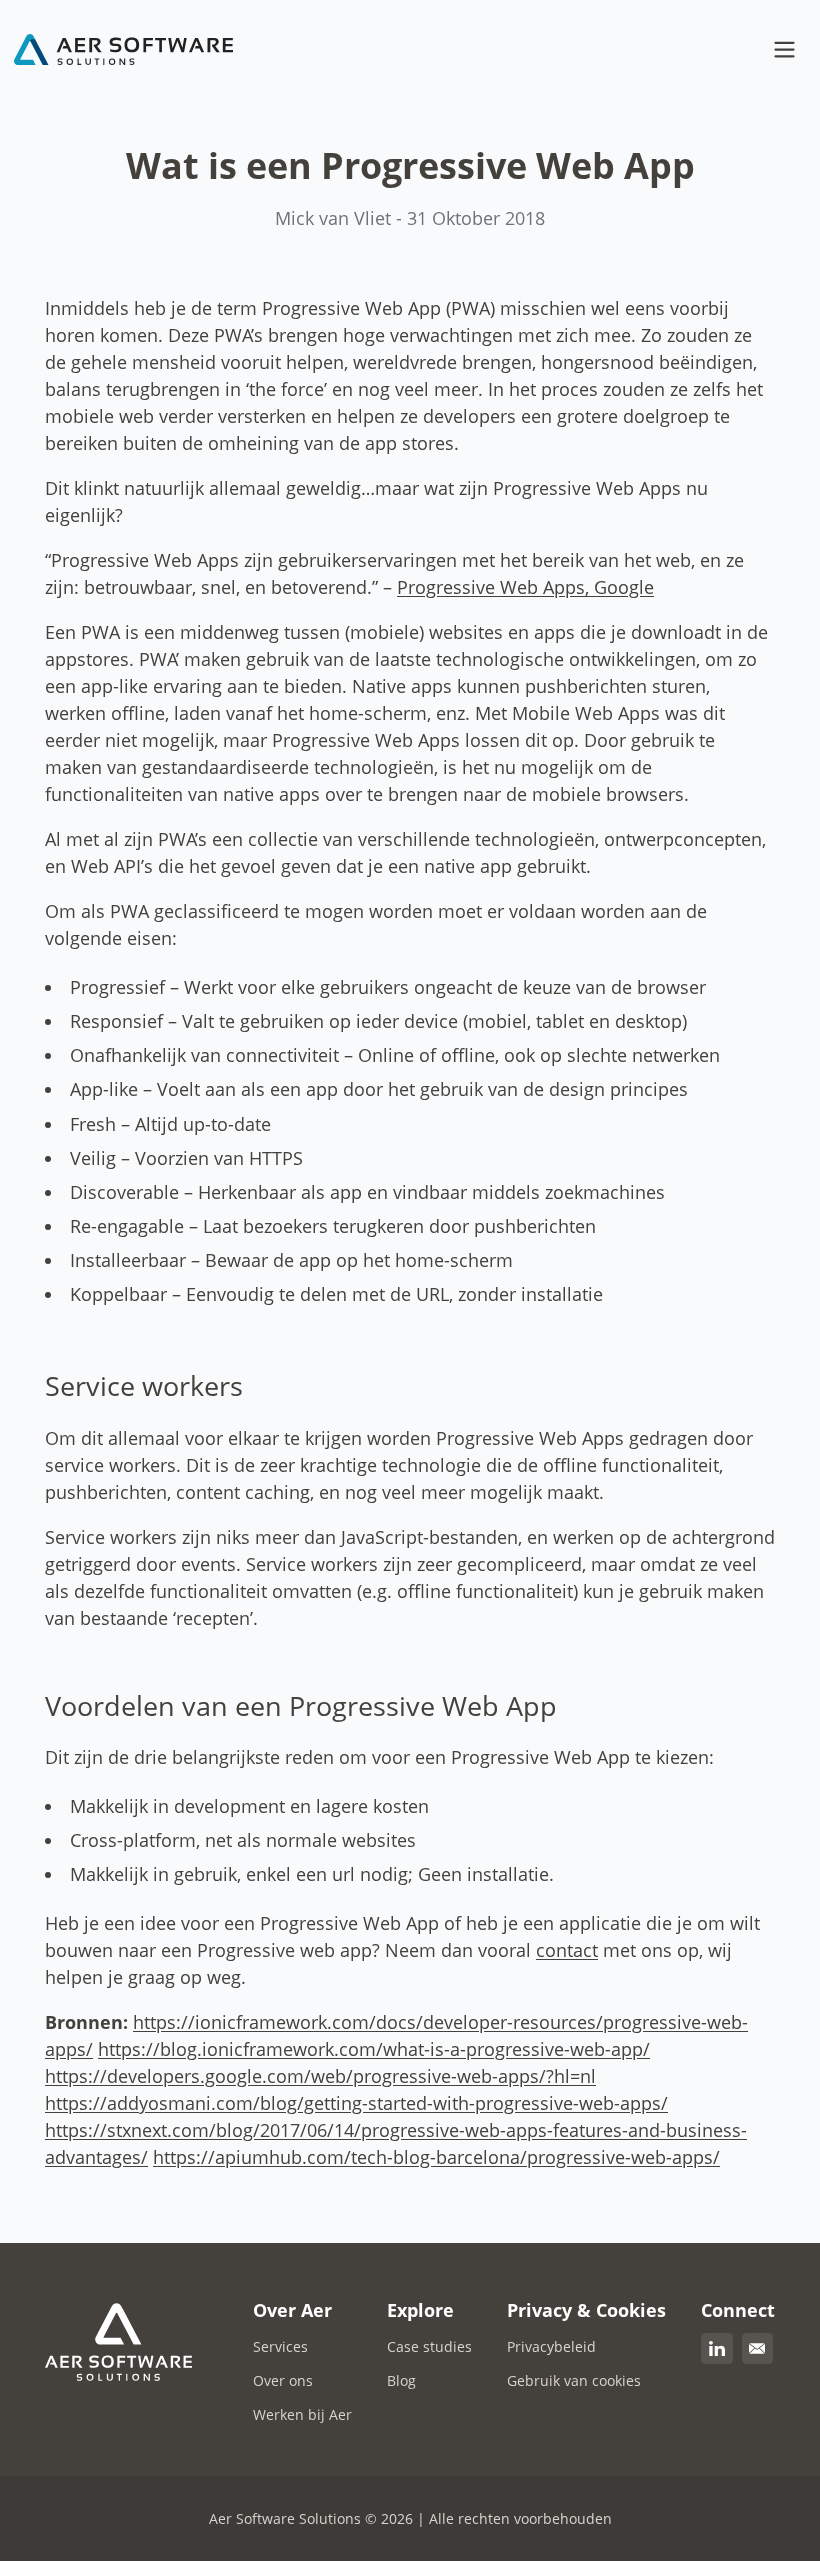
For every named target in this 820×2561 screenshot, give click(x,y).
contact (567, 1950)
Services (280, 2346)
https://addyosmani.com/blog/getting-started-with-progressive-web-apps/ (356, 2103)
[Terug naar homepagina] (124, 49)
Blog (401, 2380)
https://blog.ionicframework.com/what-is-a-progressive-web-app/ (374, 2049)
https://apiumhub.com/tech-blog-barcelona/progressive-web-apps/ (436, 2157)
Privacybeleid (551, 2346)
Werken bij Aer (302, 2414)
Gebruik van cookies (574, 2380)
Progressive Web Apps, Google (525, 587)
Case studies (429, 2346)
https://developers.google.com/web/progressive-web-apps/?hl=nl (320, 2076)
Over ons (283, 2380)
